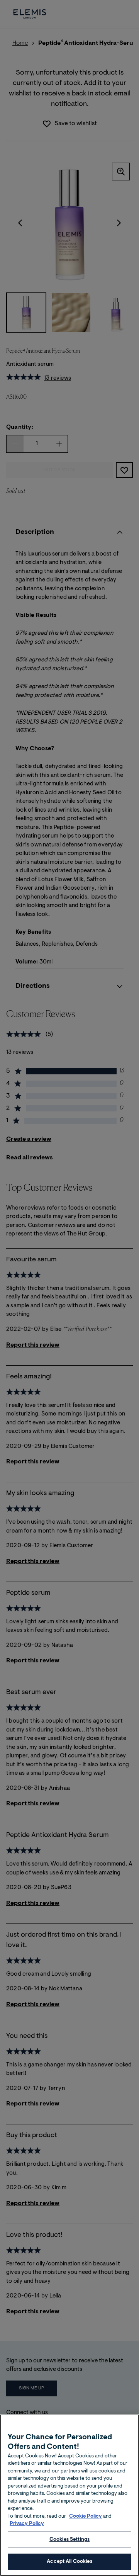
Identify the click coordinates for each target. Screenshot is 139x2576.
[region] (69, 2495)
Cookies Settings (69, 2539)
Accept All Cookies (69, 2562)
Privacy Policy (27, 2524)
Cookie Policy (86, 2516)
